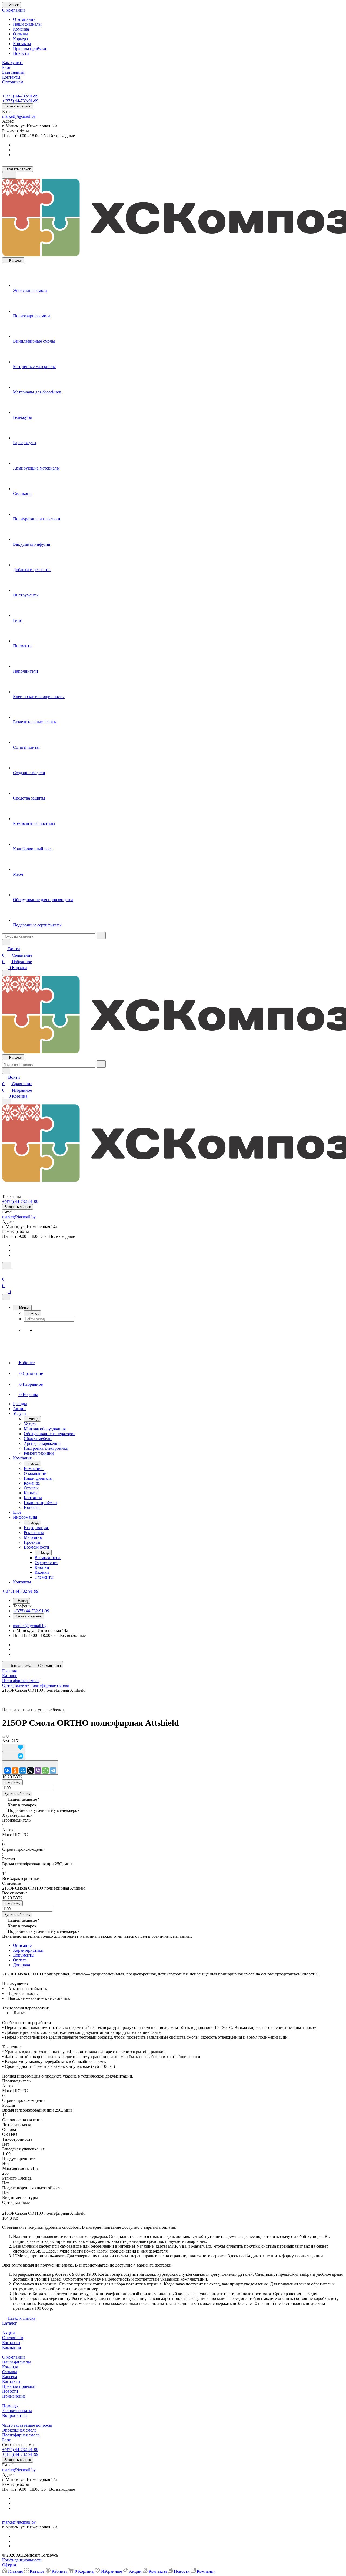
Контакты (22, 44)
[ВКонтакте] (8, 1771)
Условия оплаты (17, 2411)
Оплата (20, 1960)
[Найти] (101, 935)
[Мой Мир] (23, 1771)
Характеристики (28, 1950)
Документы (24, 1955)
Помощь (10, 2406)
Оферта (9, 2565)
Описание (22, 1945)
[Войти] (5, 1273)
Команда (21, 29)
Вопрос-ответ (15, 2415)
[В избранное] (14, 1748)
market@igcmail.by (19, 116)
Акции (9, 2333)
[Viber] (38, 1771)
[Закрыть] (6, 1297)
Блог (6, 2440)
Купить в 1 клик (17, 1794)
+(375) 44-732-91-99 (20, 96)
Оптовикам (13, 2338)
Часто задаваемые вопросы (27, 2425)
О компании (24, 19)
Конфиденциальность (22, 2560)
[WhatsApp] (45, 1771)
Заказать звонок (18, 106)
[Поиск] (7, 1266)
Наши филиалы (27, 24)
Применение (14, 2396)
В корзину (12, 1782)
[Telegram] (53, 1771)
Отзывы (20, 34)
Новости (21, 53)
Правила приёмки (30, 48)
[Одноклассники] (15, 1771)
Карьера (20, 39)
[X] (30, 1771)
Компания (11, 2347)
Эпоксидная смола (19, 2430)
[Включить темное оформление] (9, 175)
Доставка (21, 1965)
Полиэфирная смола (21, 2435)
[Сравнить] (14, 1756)
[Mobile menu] (6, 1102)
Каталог (10, 2323)
